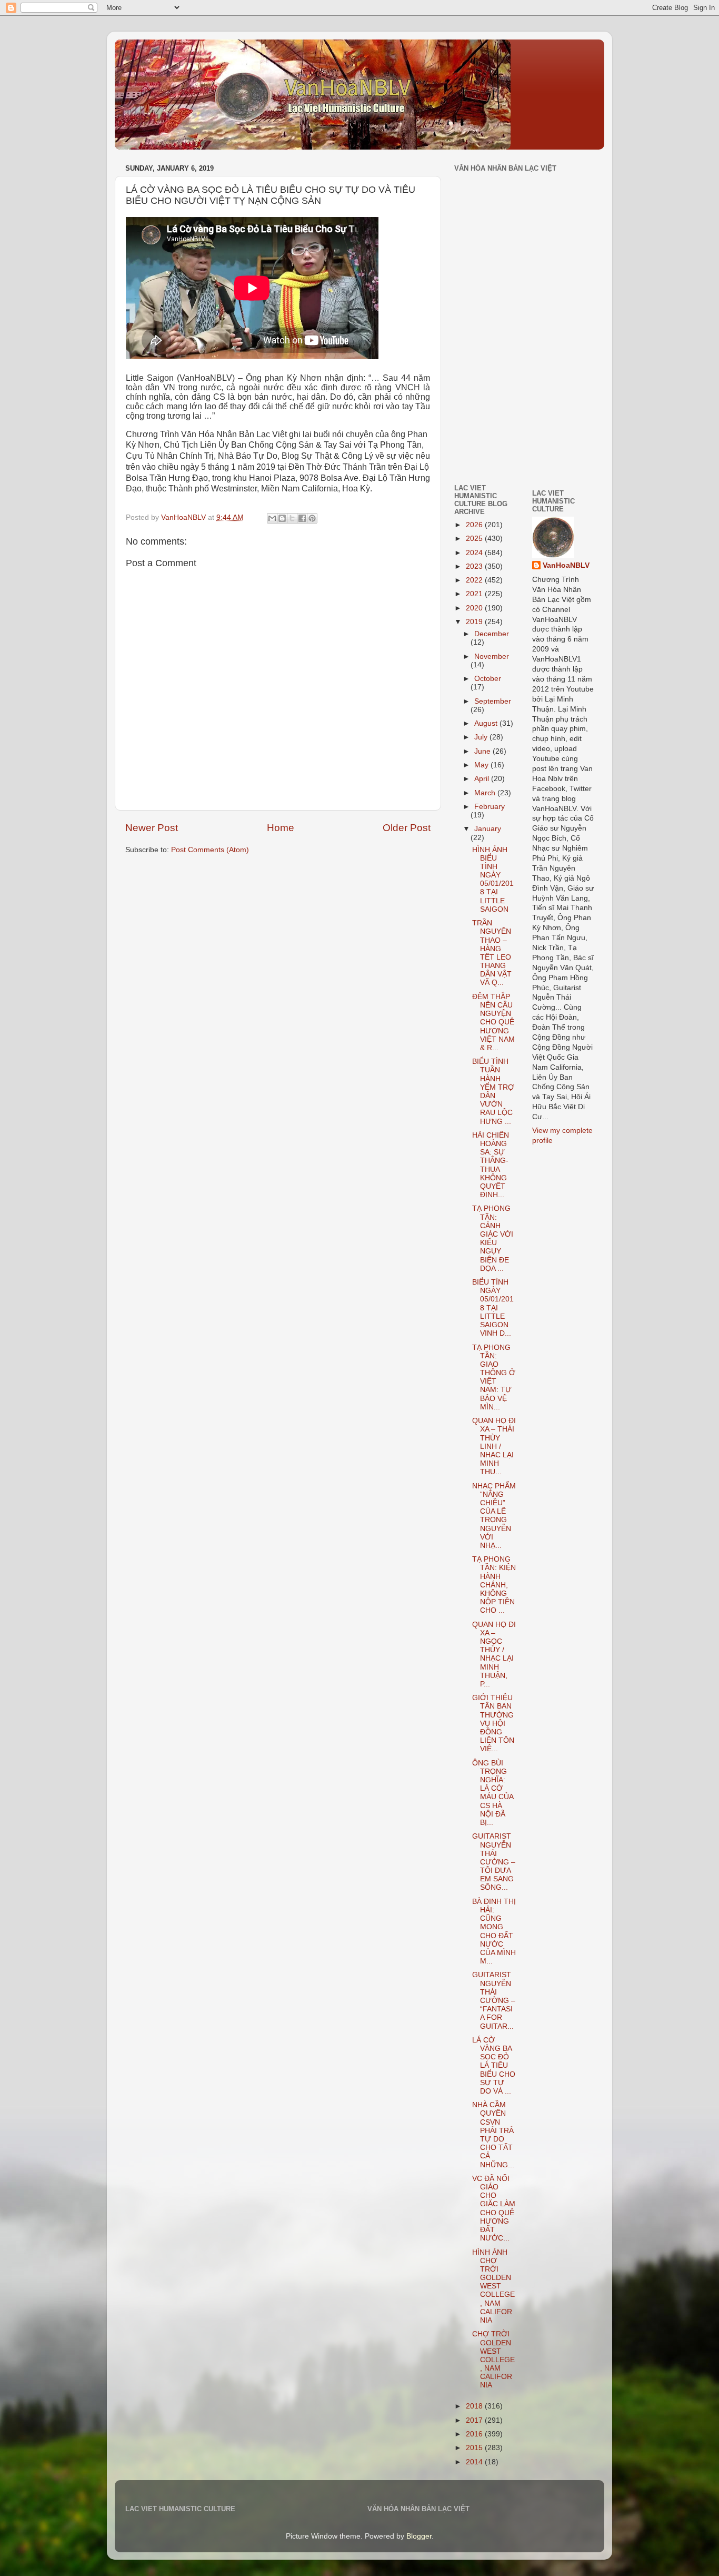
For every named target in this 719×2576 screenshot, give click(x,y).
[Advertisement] (486, 402)
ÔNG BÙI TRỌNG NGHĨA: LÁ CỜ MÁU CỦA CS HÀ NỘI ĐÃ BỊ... (493, 1793)
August (487, 723)
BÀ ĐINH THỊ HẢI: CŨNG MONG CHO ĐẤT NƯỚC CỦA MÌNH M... (494, 1931)
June (483, 751)
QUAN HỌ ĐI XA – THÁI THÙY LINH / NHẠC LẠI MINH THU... (494, 1446)
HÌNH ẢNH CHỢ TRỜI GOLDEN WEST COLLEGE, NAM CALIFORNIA (493, 2287)
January (488, 829)
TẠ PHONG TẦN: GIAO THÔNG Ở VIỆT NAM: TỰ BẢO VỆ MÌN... (494, 1377)
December (492, 634)
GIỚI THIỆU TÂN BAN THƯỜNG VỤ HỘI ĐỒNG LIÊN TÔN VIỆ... (493, 1723)
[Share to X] (292, 518)
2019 (475, 622)
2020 (475, 608)
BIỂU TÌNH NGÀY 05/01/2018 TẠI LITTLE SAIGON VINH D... (493, 1308)
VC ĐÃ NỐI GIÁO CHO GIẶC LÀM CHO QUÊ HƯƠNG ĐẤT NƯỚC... (494, 2208)
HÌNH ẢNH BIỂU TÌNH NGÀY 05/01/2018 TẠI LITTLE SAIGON (493, 880)
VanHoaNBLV (566, 565)
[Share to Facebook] (302, 518)
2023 (475, 566)
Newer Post (152, 828)
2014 (475, 2462)
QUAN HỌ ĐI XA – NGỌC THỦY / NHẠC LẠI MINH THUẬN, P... (494, 1654)
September (493, 701)
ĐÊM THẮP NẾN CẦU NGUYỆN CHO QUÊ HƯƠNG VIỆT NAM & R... (493, 1022)
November (492, 657)
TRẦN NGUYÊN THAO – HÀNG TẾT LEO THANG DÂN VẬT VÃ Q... (492, 953)
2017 (475, 2420)
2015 (475, 2448)
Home (281, 828)
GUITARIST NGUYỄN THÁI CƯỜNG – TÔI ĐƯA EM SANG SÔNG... (494, 1862)
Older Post (407, 828)
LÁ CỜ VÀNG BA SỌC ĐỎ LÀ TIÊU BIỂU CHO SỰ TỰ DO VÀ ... (494, 2066)
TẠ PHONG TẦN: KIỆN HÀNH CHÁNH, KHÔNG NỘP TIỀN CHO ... (494, 1585)
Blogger (419, 2536)
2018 (475, 2406)
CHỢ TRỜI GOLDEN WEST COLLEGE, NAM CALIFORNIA (493, 2360)
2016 (475, 2434)
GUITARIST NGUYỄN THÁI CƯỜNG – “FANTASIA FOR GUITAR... (494, 2000)
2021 (475, 594)
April (483, 779)
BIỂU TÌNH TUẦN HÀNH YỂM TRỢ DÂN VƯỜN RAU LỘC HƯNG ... (493, 1091)
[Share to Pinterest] (312, 518)
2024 (475, 553)
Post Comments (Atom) (210, 850)
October (488, 679)
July (482, 737)
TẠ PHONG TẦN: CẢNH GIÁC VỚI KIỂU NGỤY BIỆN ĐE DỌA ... (493, 1238)
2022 (475, 580)
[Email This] (272, 518)
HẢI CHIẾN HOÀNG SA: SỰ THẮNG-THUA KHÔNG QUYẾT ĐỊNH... (491, 1165)
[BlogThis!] (282, 518)
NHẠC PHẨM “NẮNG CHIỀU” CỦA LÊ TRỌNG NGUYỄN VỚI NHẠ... (494, 1516)
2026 (475, 525)
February (490, 807)
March (486, 793)
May (482, 765)
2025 (475, 539)
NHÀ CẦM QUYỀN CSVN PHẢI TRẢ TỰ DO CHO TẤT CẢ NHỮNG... (493, 2135)
